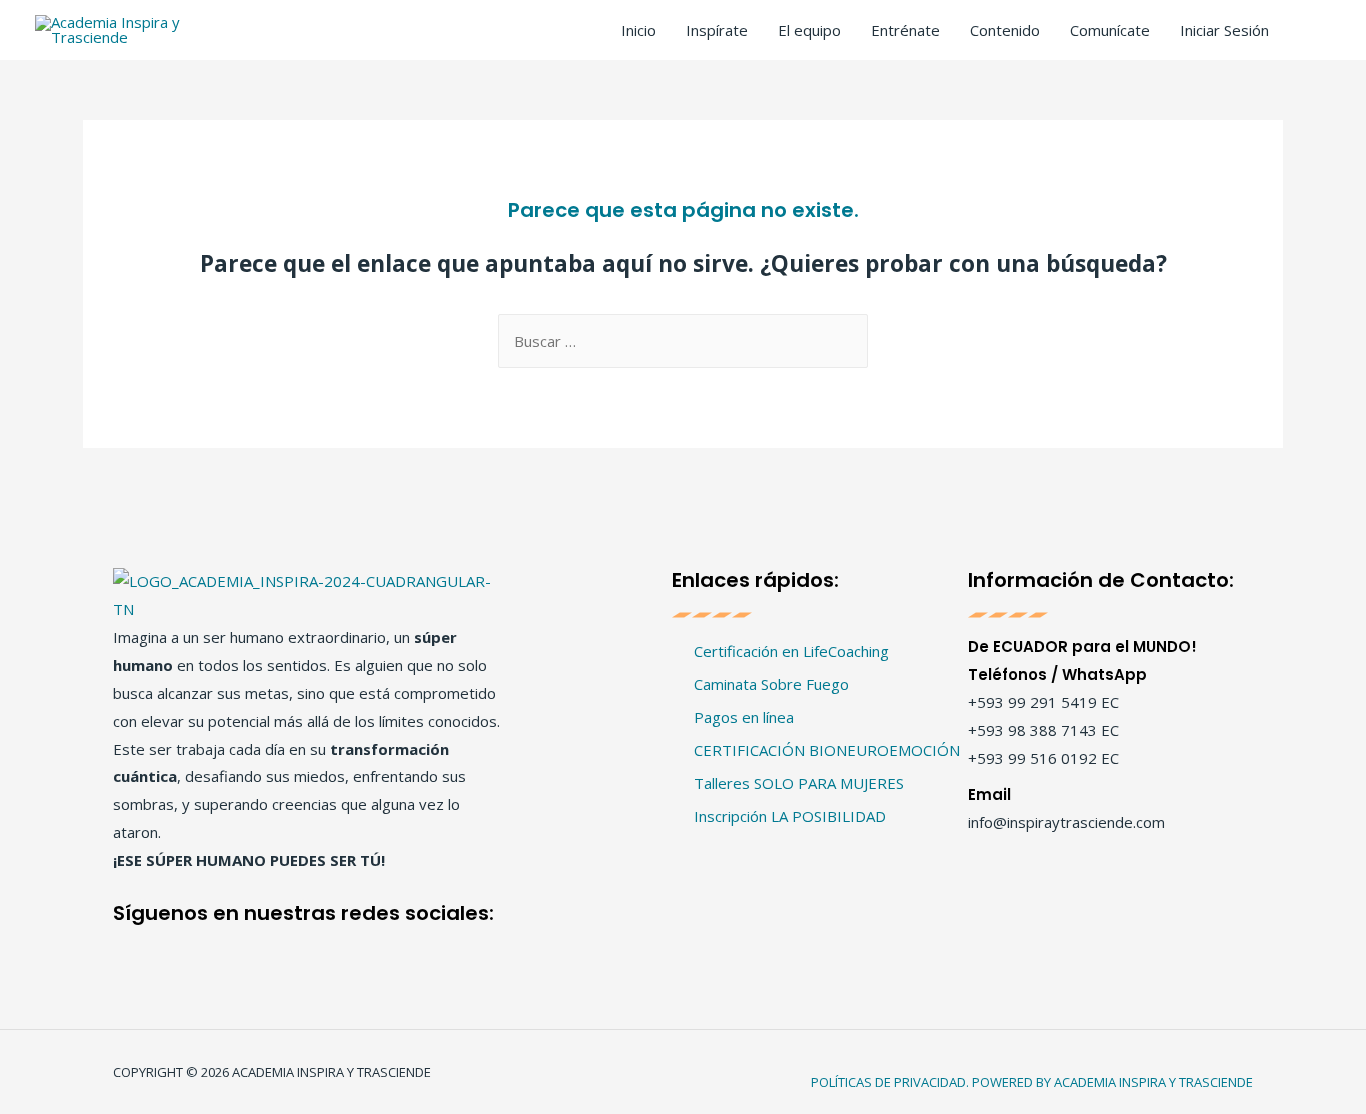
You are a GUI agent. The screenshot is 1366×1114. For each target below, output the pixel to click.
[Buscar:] (683, 341)
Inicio (638, 30)
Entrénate (905, 30)
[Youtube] (275, 946)
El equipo (809, 30)
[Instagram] (205, 946)
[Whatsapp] (415, 946)
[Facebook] (135, 946)
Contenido (1005, 30)
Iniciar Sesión (1224, 30)
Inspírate (717, 30)
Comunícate (1110, 30)
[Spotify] (345, 946)
